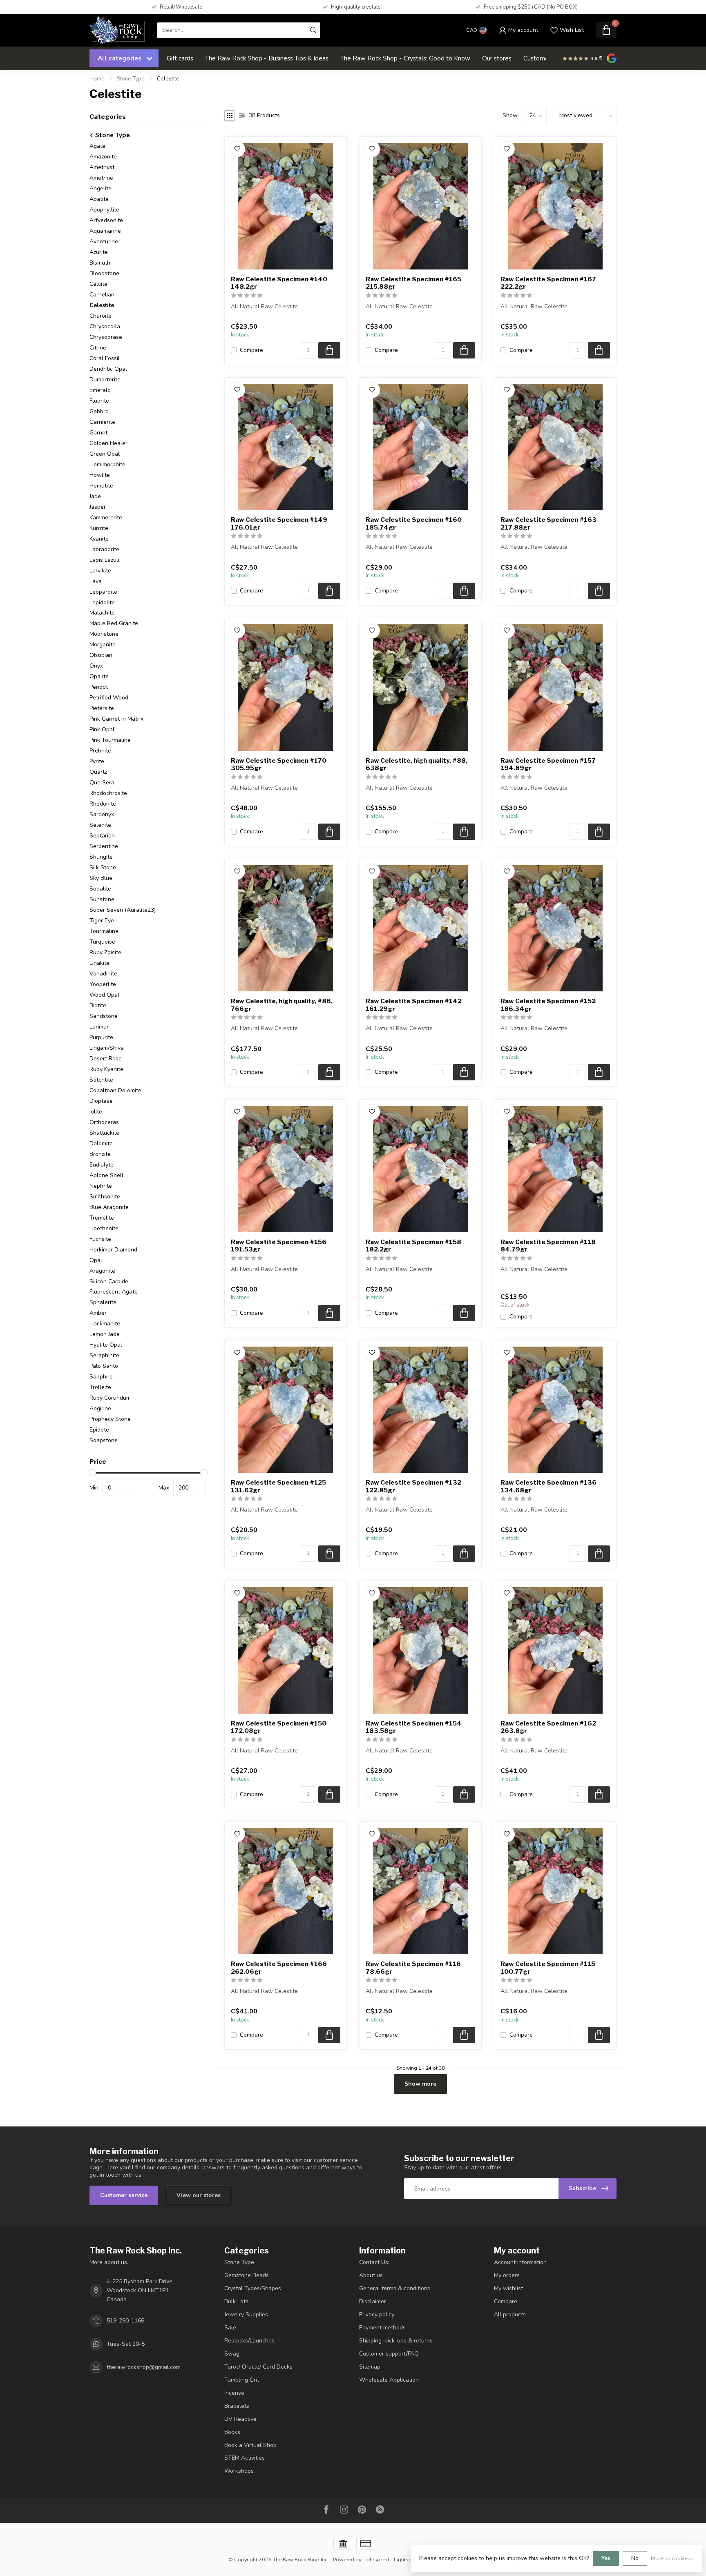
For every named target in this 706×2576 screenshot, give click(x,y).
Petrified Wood (109, 698)
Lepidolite (102, 602)
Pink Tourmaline (110, 740)
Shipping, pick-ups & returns (396, 2341)
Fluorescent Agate (114, 1292)
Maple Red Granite (114, 623)
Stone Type (131, 79)
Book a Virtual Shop (250, 2445)
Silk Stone (103, 867)
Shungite (101, 857)
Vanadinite (103, 974)
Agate (97, 146)
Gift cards (180, 58)
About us (371, 2275)
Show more (420, 2084)
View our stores (199, 2195)
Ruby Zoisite (105, 952)
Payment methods (382, 2328)
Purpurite (101, 1037)
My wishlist (508, 2288)
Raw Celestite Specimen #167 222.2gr (548, 283)
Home (97, 79)
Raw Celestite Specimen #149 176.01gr (279, 523)
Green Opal (105, 454)
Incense (234, 2393)
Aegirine (100, 1408)
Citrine (98, 348)
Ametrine (101, 178)
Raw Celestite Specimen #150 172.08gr (279, 1727)
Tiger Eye (102, 921)
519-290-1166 (125, 2321)
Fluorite (99, 401)
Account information (520, 2262)
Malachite (102, 613)
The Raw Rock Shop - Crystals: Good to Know (405, 58)
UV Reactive (240, 2419)
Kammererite (106, 518)
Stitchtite (101, 1080)
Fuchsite (100, 1239)
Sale (230, 2328)
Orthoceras (104, 1122)
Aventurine (104, 242)
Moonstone (104, 634)
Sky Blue (101, 878)
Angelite (101, 188)
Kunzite (99, 528)
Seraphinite (104, 1355)
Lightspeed (376, 2559)
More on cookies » (672, 2558)
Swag (232, 2354)
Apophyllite (104, 210)
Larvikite (100, 571)
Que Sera (102, 783)
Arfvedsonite (106, 220)
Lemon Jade (105, 1334)
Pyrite (97, 761)
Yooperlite (103, 984)
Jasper (98, 507)
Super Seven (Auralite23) (123, 910)
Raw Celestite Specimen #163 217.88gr (548, 523)
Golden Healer (108, 443)
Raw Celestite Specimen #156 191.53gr (279, 1246)
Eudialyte (102, 1165)
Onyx (96, 666)
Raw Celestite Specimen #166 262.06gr (279, 1968)
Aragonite (102, 1271)
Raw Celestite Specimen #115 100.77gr (548, 1968)
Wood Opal (104, 995)
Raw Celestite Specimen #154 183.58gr (414, 1727)
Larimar (99, 1027)
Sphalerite (103, 1302)
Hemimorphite (107, 464)
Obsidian (101, 655)
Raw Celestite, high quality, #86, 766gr (282, 1005)
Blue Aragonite (109, 1207)
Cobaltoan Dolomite (115, 1090)
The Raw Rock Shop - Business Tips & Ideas (267, 58)
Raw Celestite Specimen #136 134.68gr (548, 1486)
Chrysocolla (105, 326)
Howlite (100, 475)
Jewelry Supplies (246, 2314)
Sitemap (370, 2367)
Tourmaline (104, 931)
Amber (98, 1313)
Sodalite (100, 889)
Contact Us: (374, 2262)
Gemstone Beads (247, 2275)
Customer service (124, 2195)
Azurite (99, 252)
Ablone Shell (106, 1175)
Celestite (168, 79)
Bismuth (100, 263)
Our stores (497, 58)
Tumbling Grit (242, 2380)
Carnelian (102, 295)
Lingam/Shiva (107, 1048)
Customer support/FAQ (389, 2354)
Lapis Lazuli (104, 560)
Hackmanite (105, 1324)
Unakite (99, 963)
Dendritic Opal (108, 369)
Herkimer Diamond (113, 1250)
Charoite (101, 316)
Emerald (100, 390)
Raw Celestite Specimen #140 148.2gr (279, 283)
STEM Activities (245, 2458)
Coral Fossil (105, 358)
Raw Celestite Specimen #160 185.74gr (414, 523)
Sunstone (102, 899)
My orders (507, 2275)
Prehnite (100, 751)
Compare (251, 350)
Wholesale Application (389, 2380)
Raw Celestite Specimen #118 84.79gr (548, 1246)
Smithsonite (105, 1197)
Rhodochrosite (108, 793)
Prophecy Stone (110, 1419)
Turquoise (102, 942)
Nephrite (101, 1186)
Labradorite (104, 549)
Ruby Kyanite (106, 1069)
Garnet (98, 433)
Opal (96, 1260)
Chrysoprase (106, 337)
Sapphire (101, 1377)
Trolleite (100, 1387)
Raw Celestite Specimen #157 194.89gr (548, 764)
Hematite (101, 486)
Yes (606, 2558)
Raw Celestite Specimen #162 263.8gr (548, 1727)
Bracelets (237, 2406)
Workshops (239, 2471)
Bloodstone (104, 273)
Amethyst (102, 167)
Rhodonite (103, 804)
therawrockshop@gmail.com (144, 2367)
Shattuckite (104, 1133)
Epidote (99, 1430)
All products (510, 2314)
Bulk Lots (236, 2301)
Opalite (99, 676)
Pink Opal (102, 729)
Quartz (98, 772)
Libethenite (104, 1228)
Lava (96, 581)
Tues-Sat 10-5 (126, 2344)
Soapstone (104, 1440)
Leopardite (103, 592)
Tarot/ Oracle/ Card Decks (258, 2367)
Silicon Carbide (109, 1281)
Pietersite (102, 708)
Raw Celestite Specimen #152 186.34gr (548, 1005)
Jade (95, 496)
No (635, 2558)
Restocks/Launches (249, 2341)
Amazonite (103, 157)
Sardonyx (102, 814)
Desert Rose (106, 1059)
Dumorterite (105, 380)
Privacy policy (377, 2314)
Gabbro (99, 411)
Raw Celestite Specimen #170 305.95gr (279, 764)
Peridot (99, 687)
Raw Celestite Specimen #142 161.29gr (414, 1005)
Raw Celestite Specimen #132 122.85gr (413, 1486)
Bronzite (100, 1154)
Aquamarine (105, 231)
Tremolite (102, 1218)
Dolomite (101, 1143)
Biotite (98, 1005)
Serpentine (104, 846)
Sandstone (104, 1016)
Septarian (102, 836)
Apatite (99, 199)
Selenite (100, 825)
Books (232, 2432)
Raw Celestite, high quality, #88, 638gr (417, 764)
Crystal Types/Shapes (253, 2288)
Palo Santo (104, 1366)
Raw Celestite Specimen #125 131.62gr (278, 1486)
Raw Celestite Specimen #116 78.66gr (413, 1968)
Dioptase (101, 1101)
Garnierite (102, 422)
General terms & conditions (395, 2288)
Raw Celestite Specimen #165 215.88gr (413, 283)
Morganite (103, 645)
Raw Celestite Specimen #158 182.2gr (413, 1246)
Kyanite (99, 539)
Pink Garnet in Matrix (116, 719)
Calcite (98, 284)
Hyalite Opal (106, 1345)
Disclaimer (373, 2301)
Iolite (96, 1112)
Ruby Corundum (110, 1398)
